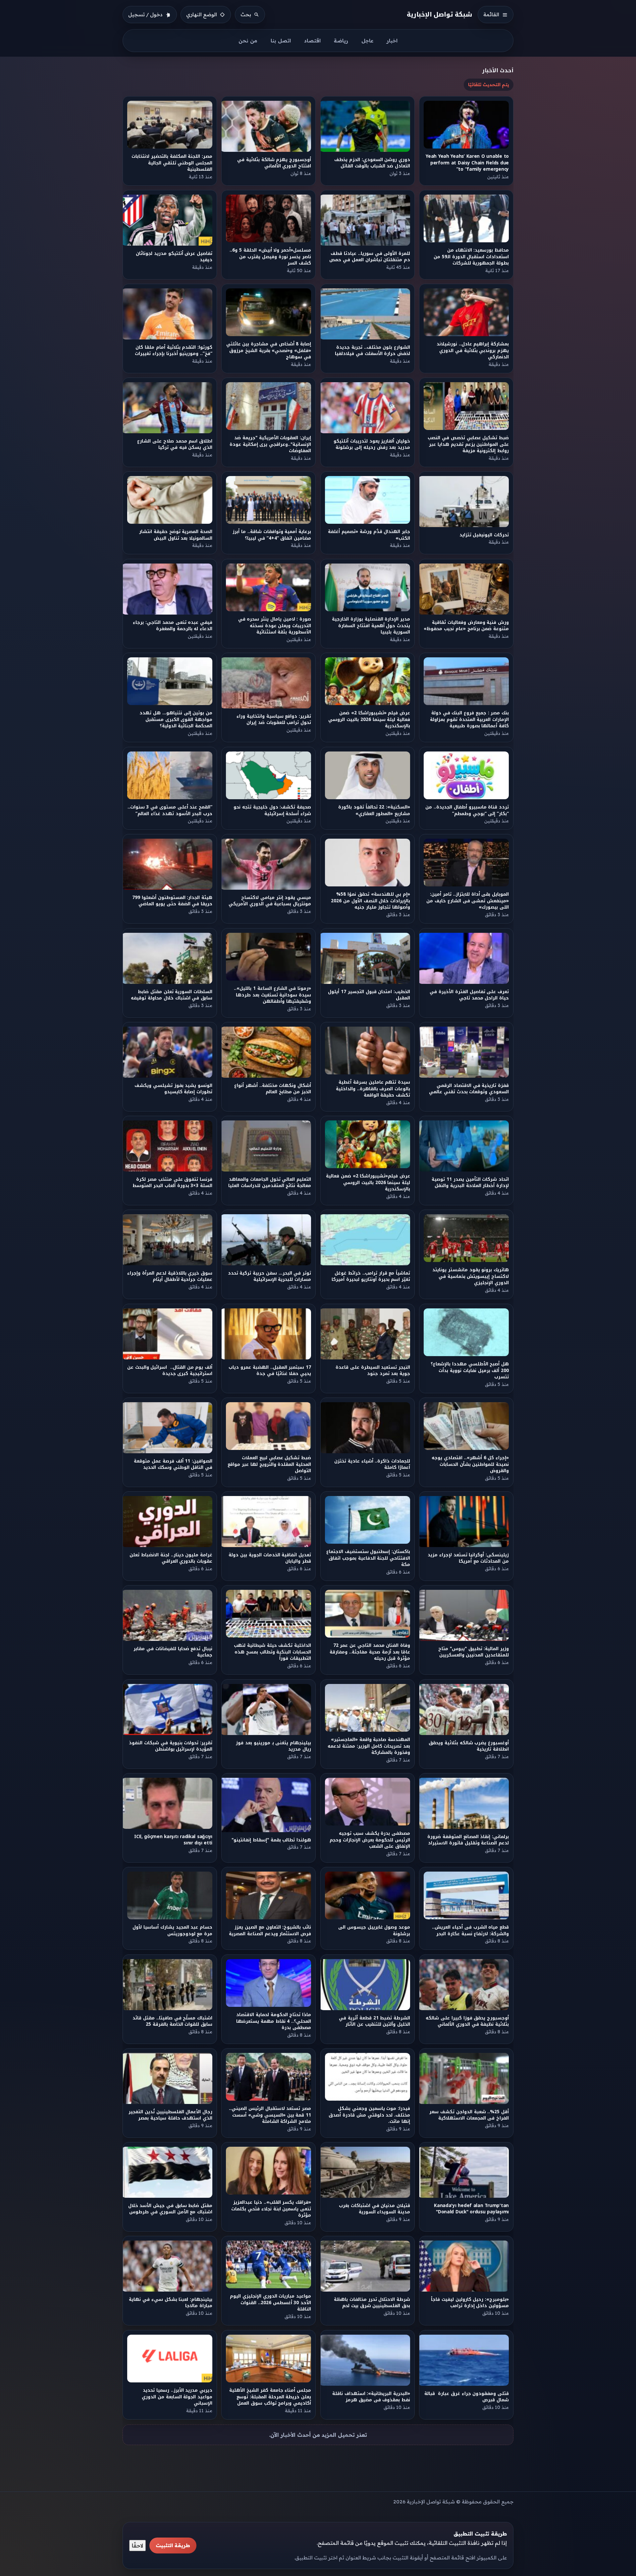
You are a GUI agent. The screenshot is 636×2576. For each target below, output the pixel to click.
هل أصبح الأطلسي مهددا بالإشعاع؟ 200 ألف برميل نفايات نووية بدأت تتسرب (470, 1370)
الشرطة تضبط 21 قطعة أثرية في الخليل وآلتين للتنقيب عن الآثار (374, 2021)
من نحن (248, 41)
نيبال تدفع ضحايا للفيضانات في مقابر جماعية (173, 1652)
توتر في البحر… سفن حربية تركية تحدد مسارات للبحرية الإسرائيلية (269, 1276)
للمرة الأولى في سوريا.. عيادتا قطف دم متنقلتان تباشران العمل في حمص (370, 257)
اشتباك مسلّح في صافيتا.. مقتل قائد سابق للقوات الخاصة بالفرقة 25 (172, 2021)
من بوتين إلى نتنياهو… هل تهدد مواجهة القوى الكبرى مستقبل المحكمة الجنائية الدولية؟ (176, 720)
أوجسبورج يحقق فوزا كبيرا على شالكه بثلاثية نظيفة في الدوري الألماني (468, 2021)
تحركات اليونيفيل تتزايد (484, 535)
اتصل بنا (281, 41)
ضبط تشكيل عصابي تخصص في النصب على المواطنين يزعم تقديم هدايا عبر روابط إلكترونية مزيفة (469, 445)
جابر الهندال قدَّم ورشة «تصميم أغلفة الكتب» (369, 535)
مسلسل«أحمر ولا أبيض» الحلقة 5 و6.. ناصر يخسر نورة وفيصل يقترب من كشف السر (271, 257)
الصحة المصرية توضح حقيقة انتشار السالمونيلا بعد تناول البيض (176, 535)
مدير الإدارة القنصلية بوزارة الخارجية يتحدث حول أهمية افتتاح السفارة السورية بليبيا (371, 626)
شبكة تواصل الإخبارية (440, 14)
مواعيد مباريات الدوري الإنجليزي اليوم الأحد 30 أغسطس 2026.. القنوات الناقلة (270, 2303)
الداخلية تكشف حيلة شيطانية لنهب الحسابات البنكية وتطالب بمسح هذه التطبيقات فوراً (272, 1652)
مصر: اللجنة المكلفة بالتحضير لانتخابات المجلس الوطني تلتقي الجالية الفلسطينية (172, 163)
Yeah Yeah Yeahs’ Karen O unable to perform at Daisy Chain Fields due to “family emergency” (467, 163)
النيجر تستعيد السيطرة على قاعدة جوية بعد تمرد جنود (373, 1370)
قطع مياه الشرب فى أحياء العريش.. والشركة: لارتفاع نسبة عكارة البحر (471, 1930)
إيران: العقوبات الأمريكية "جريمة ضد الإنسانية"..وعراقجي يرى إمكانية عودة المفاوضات (270, 445)
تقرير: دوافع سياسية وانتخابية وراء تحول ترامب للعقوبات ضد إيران (274, 720)
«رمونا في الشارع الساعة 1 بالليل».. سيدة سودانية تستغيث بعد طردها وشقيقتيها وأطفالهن (273, 995)
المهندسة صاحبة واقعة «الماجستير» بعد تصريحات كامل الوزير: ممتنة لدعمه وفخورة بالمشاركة (369, 1746)
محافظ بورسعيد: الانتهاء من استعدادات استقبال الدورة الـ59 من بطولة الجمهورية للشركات (471, 257)
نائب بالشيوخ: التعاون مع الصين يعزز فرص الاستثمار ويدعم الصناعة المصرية (270, 1930)
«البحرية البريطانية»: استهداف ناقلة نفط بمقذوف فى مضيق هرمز (371, 2397)
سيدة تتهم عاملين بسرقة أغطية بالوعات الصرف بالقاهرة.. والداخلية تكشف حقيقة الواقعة (373, 1089)
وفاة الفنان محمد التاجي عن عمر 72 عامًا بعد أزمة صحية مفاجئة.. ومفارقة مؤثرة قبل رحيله (370, 1652)
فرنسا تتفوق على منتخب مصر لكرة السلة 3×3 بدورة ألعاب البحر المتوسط (172, 1182)
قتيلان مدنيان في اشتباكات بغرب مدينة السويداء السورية (374, 2209)
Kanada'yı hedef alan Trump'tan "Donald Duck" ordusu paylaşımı (471, 2209)
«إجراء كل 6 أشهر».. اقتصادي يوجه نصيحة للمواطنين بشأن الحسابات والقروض (471, 1464)
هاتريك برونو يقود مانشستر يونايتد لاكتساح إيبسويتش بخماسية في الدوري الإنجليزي (471, 1277)
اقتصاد (312, 41)
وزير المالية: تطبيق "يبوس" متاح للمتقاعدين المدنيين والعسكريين (474, 1652)
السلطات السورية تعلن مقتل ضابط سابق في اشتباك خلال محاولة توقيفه (172, 995)
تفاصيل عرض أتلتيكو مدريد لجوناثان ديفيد (174, 257)
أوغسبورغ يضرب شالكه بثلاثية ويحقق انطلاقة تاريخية (469, 1746)
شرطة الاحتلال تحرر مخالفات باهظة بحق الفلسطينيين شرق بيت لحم (372, 2303)
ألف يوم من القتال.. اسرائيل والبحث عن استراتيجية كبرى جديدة (170, 1370)
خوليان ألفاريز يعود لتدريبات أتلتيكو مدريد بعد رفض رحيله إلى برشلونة (372, 444)
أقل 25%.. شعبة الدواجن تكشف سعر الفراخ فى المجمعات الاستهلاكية (469, 2115)
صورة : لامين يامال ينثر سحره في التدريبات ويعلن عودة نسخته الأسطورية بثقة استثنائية (275, 626)
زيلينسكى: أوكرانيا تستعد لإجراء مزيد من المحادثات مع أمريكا (468, 1558)
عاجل (367, 41)
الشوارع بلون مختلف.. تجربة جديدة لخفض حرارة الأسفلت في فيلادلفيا (372, 350)
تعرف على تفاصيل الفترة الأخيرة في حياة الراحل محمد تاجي (470, 995)
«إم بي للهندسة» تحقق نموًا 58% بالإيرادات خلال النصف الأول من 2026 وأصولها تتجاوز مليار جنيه (371, 901)
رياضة (341, 41)
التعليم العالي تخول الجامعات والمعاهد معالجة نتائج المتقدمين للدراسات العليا (270, 1182)
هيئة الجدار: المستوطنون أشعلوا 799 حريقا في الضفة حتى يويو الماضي (172, 901)
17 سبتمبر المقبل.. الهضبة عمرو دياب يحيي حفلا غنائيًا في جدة (270, 1370)
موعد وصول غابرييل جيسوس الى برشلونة (374, 1930)
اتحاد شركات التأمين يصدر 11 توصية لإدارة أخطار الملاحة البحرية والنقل (471, 1182)
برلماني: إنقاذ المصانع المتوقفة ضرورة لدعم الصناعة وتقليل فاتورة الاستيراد (468, 1840)
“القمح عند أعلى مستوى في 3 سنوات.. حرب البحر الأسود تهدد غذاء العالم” (170, 810)
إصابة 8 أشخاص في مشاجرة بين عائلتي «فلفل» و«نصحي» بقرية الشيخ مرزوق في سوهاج (269, 350)
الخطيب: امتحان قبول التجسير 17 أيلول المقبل (369, 995)
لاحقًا (137, 2546)
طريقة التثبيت (173, 2545)
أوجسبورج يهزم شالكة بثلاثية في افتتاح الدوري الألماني (274, 163)
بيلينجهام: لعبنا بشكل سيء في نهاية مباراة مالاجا (171, 2303)
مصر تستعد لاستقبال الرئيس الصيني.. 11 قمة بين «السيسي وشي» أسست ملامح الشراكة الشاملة (270, 2115)
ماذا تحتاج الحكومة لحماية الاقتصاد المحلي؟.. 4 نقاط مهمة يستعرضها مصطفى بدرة (274, 2021)
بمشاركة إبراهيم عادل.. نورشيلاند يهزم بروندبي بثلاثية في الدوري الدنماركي (473, 350)
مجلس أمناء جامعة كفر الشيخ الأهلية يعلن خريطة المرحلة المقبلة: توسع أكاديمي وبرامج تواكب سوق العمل (270, 2397)
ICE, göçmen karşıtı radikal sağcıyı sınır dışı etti (173, 1840)
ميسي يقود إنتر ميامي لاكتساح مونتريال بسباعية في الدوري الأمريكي (270, 901)
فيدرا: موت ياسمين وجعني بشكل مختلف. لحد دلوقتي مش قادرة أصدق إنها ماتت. (369, 2115)
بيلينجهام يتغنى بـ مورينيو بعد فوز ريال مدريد (274, 1746)
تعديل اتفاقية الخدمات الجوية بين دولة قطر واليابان (270, 1558)
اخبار (392, 41)
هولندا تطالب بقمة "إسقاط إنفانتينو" (271, 1840)
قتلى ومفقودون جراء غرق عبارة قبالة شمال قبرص (467, 2397)
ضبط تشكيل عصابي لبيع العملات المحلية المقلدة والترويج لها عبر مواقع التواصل (270, 1464)
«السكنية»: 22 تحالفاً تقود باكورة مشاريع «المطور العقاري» (374, 810)
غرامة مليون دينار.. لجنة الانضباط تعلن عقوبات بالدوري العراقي (171, 1558)
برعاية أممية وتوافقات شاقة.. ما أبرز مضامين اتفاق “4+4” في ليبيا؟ (272, 535)
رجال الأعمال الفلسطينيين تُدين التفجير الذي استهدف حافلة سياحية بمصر (170, 2115)
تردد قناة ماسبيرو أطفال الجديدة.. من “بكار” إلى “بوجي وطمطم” (467, 810)
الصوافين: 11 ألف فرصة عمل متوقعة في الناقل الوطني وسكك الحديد (173, 1464)
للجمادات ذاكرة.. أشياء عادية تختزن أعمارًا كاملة (372, 1464)
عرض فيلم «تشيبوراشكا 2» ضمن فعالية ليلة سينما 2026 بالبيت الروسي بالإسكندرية (369, 720)
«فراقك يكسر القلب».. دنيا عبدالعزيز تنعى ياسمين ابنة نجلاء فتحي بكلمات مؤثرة (271, 2209)
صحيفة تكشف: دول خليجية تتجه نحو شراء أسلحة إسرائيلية (273, 810)
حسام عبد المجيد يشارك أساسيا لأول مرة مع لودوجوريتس (172, 1930)
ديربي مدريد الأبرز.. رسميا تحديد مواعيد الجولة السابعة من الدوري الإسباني (177, 2397)
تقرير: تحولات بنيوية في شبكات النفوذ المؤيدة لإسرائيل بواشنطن (171, 1746)
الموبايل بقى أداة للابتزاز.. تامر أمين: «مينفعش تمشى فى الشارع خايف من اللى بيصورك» (468, 901)
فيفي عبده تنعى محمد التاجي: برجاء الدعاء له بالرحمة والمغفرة (173, 626)
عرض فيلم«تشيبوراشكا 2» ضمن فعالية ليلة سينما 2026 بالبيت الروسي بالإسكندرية (368, 1182)
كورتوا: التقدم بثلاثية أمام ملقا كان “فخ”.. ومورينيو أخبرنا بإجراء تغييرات (174, 350)
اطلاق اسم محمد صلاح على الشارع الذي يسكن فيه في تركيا (175, 444)
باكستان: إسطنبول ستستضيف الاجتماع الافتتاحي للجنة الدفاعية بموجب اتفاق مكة (368, 1558)
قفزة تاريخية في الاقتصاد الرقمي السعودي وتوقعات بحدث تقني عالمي (469, 1089)
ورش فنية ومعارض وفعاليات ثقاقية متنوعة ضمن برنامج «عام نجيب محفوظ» (467, 626)
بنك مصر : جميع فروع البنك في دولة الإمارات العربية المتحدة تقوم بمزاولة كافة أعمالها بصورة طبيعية (469, 720)
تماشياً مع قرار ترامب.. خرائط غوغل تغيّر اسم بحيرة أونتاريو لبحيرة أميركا (371, 1276)
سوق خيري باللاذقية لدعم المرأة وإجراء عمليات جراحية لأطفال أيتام (170, 1276)
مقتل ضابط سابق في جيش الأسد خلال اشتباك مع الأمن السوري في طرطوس (170, 2209)
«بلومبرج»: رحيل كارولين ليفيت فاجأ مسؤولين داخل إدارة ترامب (470, 2303)
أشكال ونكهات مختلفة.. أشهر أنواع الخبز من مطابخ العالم (273, 1089)
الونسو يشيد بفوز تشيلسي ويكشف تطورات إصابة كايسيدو (173, 1089)
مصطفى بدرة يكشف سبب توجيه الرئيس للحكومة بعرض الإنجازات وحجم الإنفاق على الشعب (370, 1840)
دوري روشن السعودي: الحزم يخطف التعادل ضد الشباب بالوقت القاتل (372, 163)
